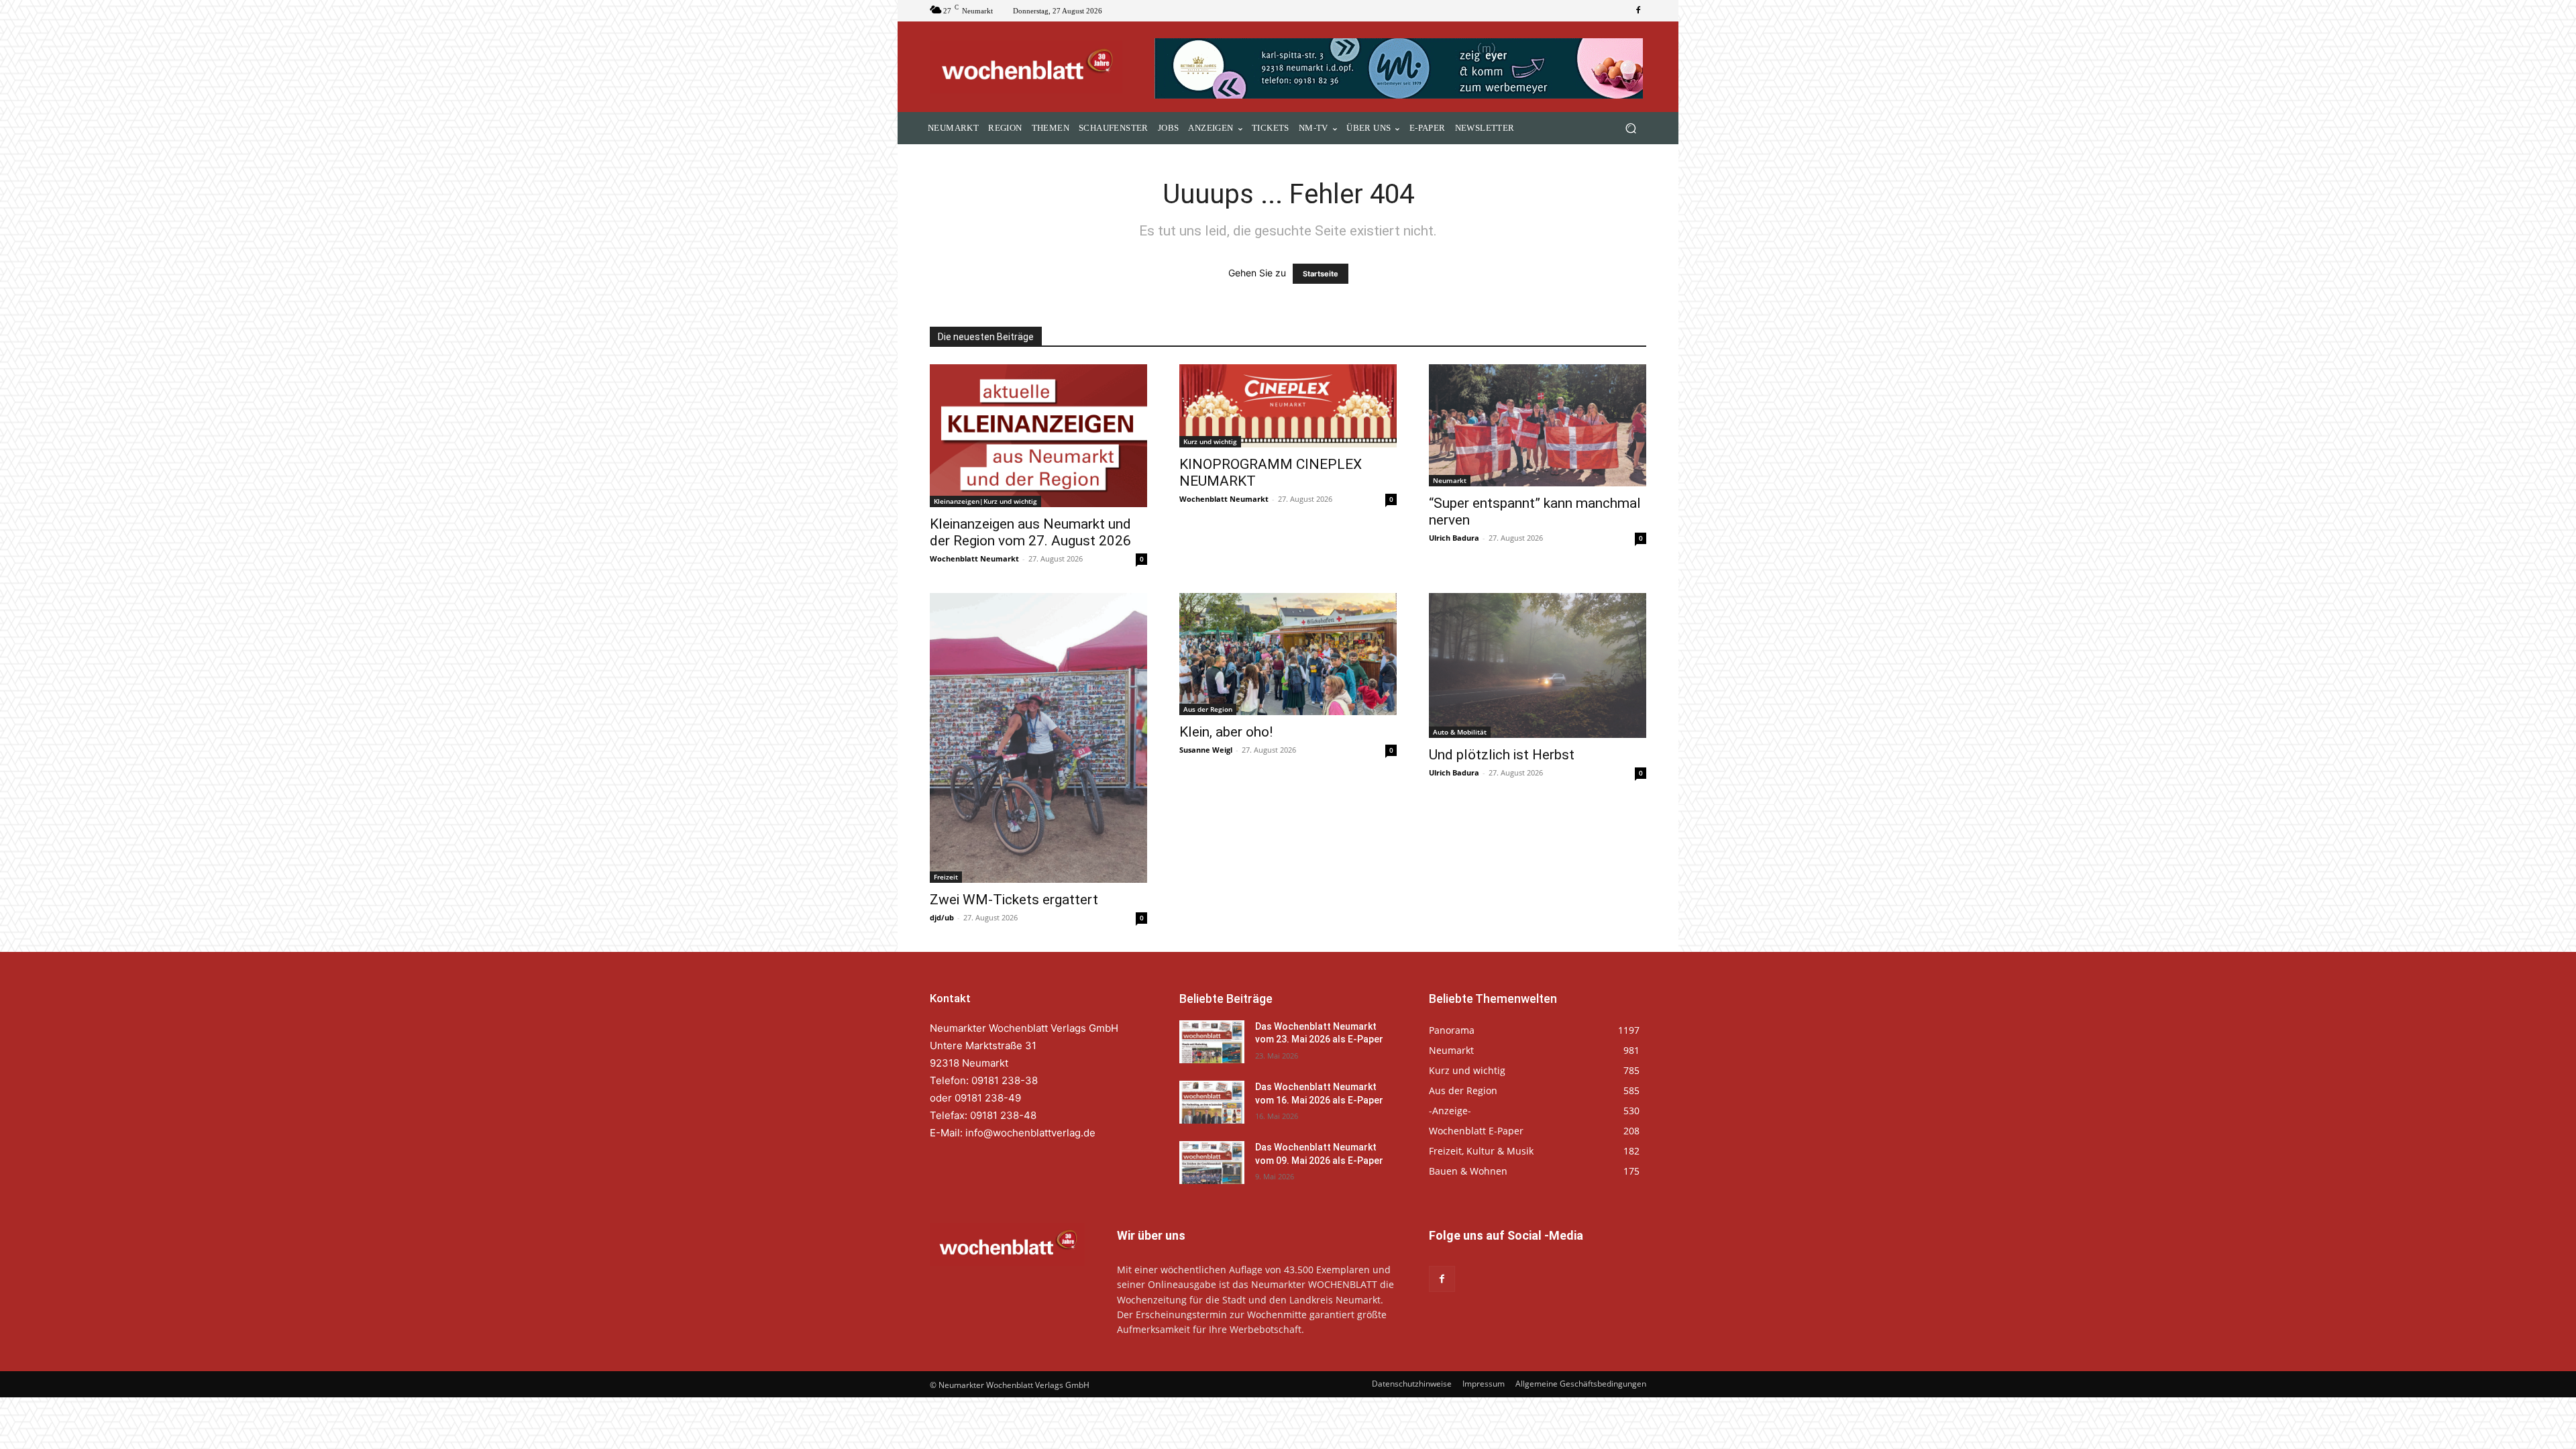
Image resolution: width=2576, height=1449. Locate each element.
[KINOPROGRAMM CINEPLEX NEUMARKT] (1288, 406)
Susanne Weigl (1206, 750)
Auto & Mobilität (1460, 732)
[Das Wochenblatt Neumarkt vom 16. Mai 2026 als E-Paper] (1212, 1102)
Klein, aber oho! (1226, 732)
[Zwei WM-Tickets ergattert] (1038, 738)
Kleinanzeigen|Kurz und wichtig (985, 501)
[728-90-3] (1400, 68)
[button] (1630, 128)
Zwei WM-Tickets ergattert (1014, 900)
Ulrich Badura (1454, 538)
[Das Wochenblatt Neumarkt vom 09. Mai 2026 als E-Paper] (1212, 1163)
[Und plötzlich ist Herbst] (1538, 665)
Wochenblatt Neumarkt (974, 558)
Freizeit (946, 877)
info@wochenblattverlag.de (1030, 1133)
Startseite (1321, 274)
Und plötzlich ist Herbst (1502, 755)
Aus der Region (1208, 709)
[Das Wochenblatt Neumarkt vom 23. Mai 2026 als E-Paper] (1212, 1042)
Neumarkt (1450, 480)
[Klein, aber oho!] (1288, 654)
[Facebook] (1638, 11)
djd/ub (942, 917)
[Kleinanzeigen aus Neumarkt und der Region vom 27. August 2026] (1038, 436)
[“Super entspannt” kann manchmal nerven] (1538, 425)
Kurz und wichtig (1210, 441)
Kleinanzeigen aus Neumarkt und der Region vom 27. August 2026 (1030, 532)
